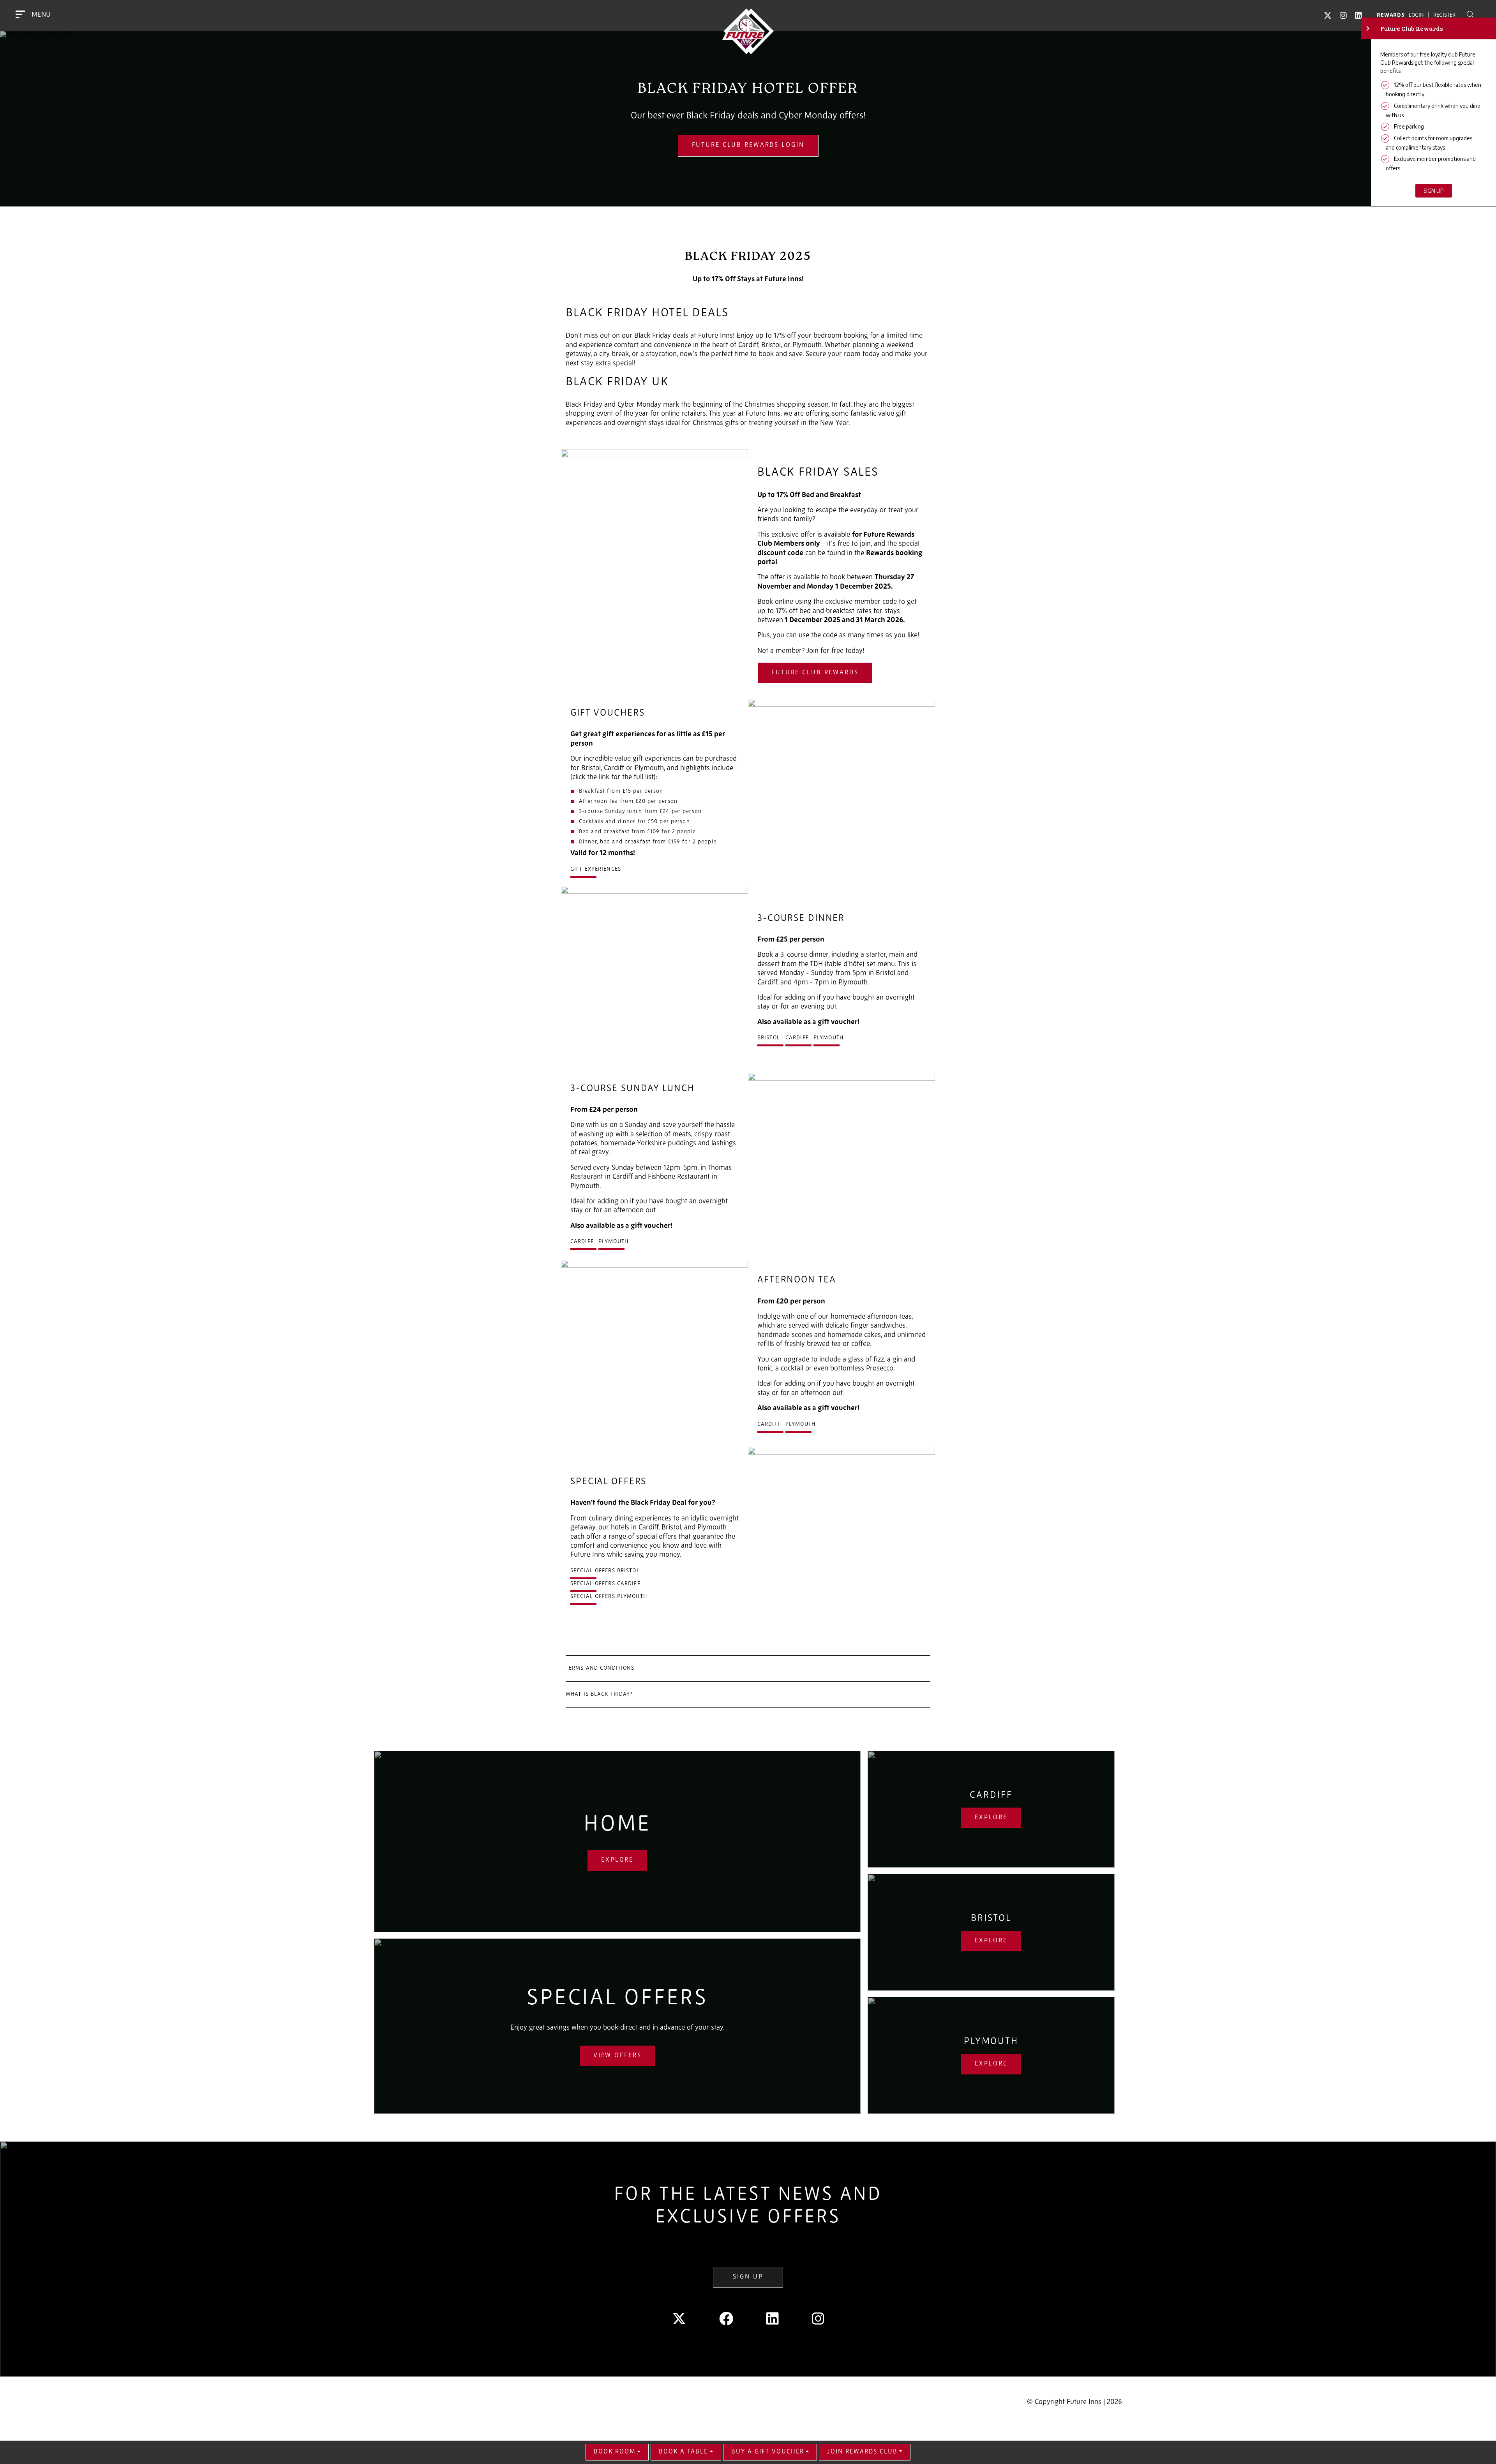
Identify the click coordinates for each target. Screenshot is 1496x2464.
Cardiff (797, 1038)
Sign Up (748, 2277)
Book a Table (683, 2452)
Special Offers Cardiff (605, 1584)
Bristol (769, 1038)
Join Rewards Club (862, 2452)
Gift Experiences (596, 869)
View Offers (617, 2056)
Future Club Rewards (815, 673)
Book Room (615, 2452)
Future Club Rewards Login (748, 145)
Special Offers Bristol (605, 1571)
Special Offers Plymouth (609, 1597)
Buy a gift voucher (768, 2452)
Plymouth (828, 1038)
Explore (617, 1860)
